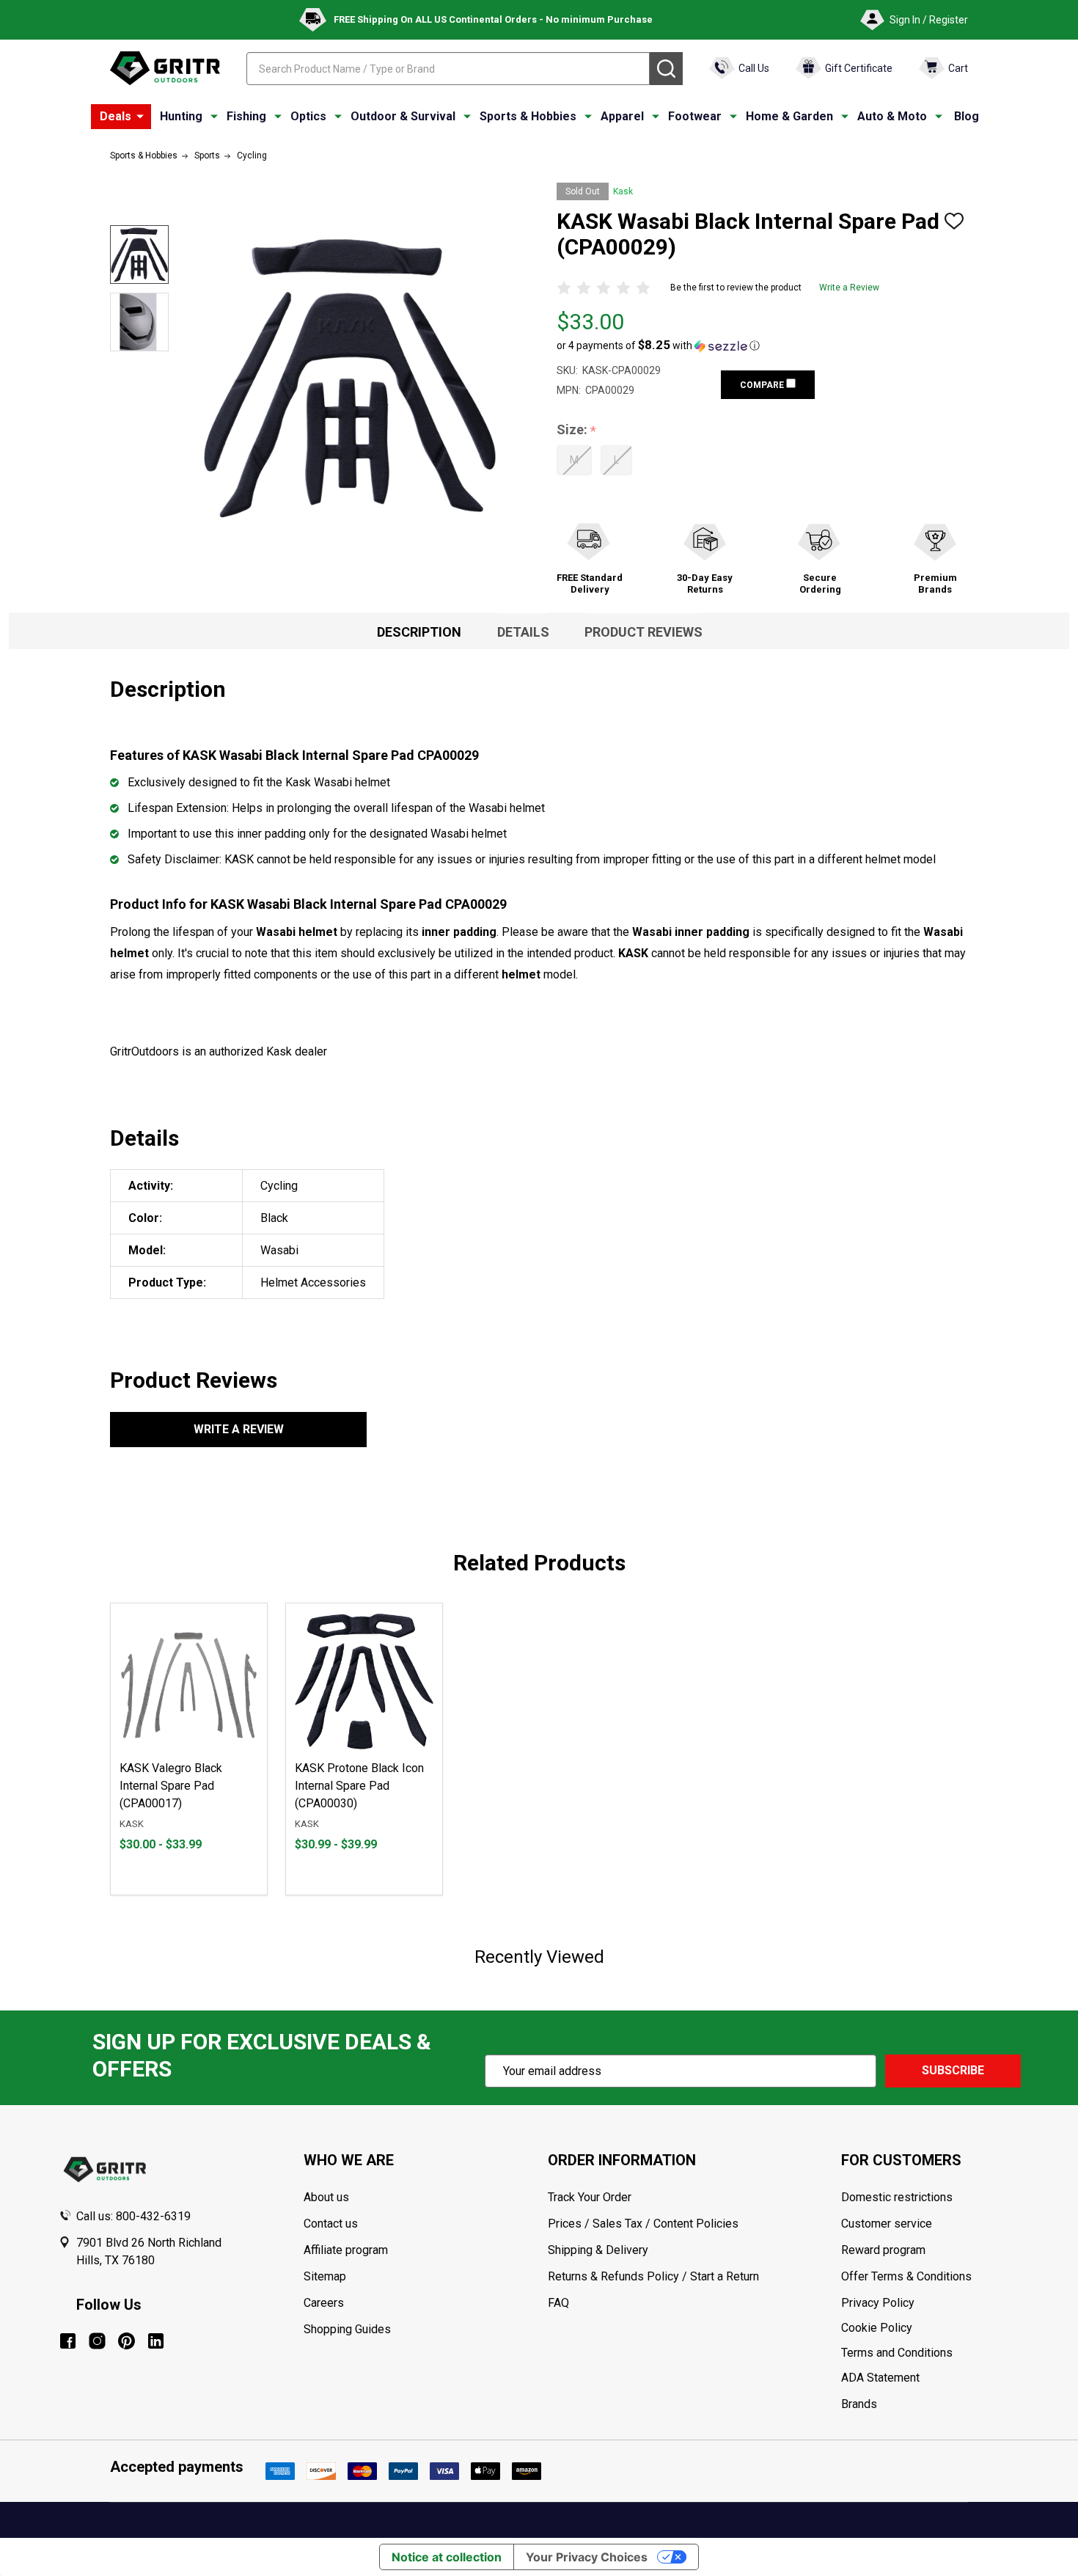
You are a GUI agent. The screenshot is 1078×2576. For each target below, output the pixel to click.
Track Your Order (590, 2197)
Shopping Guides (347, 2329)
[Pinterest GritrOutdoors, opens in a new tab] (126, 2341)
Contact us (331, 2224)
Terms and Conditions (930, 2353)
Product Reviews (643, 632)
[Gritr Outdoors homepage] (165, 68)
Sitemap (325, 2276)
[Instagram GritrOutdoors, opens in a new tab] (97, 2341)
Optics (308, 116)
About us (326, 2197)
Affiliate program (346, 2250)
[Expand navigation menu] (214, 117)
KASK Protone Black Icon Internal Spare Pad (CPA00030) (359, 1786)
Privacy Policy (930, 2303)
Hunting (181, 116)
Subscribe (953, 2070)
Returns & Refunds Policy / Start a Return (653, 2276)
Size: (577, 430)
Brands (859, 2404)
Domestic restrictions (897, 2197)
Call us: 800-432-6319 (133, 2216)
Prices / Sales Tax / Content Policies (643, 2224)
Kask (623, 191)
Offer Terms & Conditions (906, 2276)
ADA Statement (880, 2378)
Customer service (887, 2224)
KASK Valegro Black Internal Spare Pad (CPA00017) (171, 1786)
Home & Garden (789, 116)
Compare (763, 385)
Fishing (246, 116)
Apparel (622, 116)
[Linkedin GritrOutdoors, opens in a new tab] (156, 2341)
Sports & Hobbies (528, 116)
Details (523, 632)
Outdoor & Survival (403, 116)
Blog (967, 116)
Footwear (695, 116)
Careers (324, 2303)
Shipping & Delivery (598, 2250)
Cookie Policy (930, 2328)
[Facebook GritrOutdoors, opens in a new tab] (68, 2341)
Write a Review (849, 288)
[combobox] (448, 69)
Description (419, 632)
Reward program (883, 2250)
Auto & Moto (892, 116)
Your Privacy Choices (587, 2557)
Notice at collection (447, 2557)
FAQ (558, 2303)
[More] (140, 117)
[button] (658, 345)
